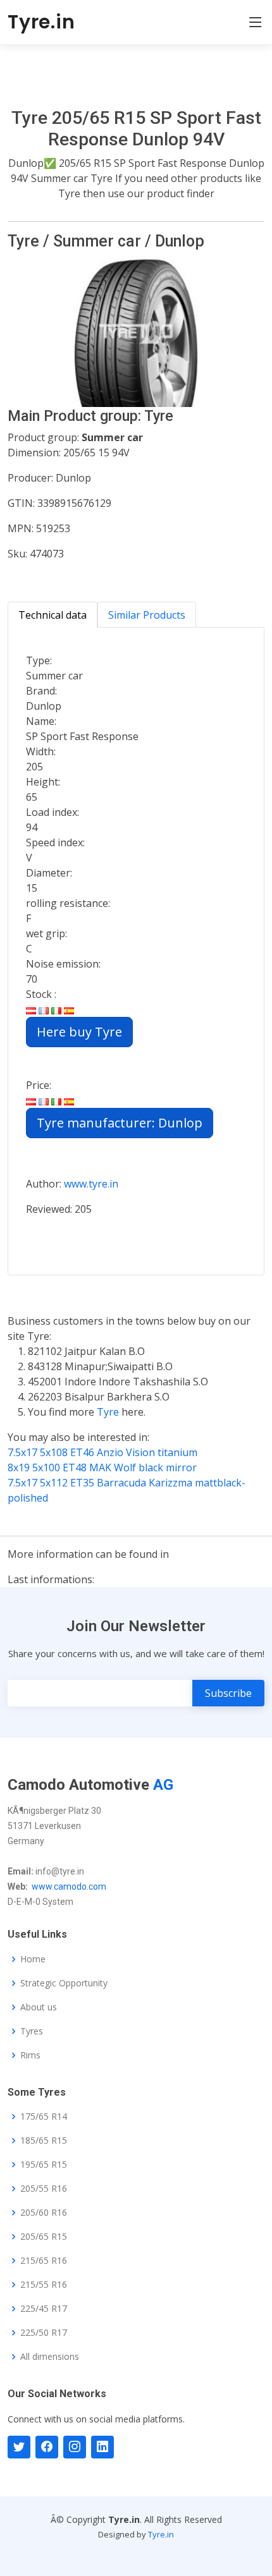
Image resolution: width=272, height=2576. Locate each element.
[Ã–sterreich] (31, 1009)
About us (39, 2007)
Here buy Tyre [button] (79, 1032)
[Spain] (69, 1009)
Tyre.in (41, 22)
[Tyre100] (75, 2447)
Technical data (53, 615)
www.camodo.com (69, 1886)
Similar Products (147, 615)
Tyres (32, 2031)
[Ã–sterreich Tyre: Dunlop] (31, 1100)
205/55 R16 (44, 2189)
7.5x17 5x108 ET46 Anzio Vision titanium (102, 1452)
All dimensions (50, 2357)
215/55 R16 (44, 2285)
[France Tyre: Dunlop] (44, 1100)
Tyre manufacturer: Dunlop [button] (120, 1123)
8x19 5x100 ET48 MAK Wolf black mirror (102, 1467)
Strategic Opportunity (64, 1983)
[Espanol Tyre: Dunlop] (69, 1100)
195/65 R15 (44, 2165)
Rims (30, 2055)
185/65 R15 (44, 2141)
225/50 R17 (44, 2333)
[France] (44, 1009)
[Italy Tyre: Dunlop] (56, 1100)
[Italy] (56, 1009)
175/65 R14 (44, 2117)
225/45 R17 (44, 2309)
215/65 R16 (44, 2261)
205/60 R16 (44, 2213)
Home (33, 1959)
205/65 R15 (44, 2237)
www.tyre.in (91, 1184)
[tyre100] (19, 2447)
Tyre (109, 1412)
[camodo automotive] (47, 2447)
